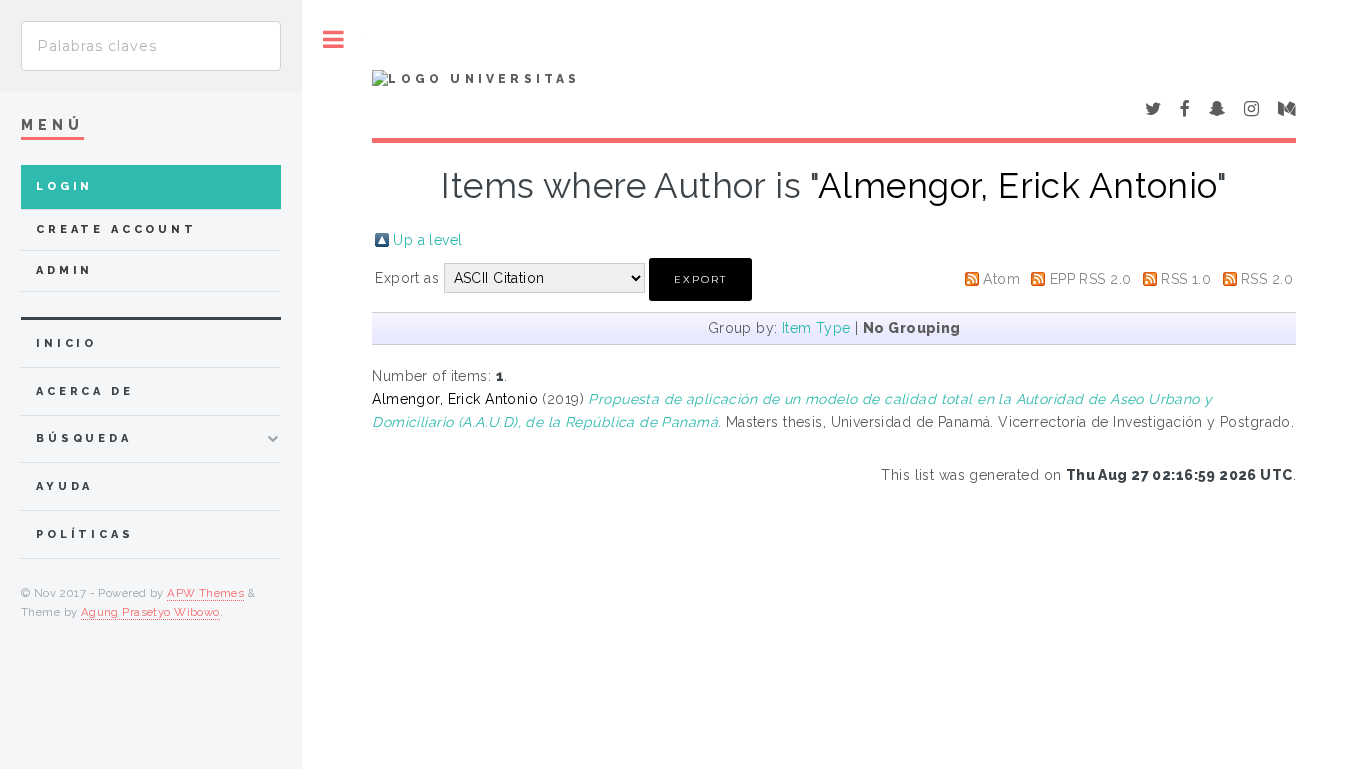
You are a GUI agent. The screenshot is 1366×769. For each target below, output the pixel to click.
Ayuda (64, 486)
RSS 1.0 (1186, 279)
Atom (1001, 279)
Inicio (66, 343)
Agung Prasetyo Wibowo (150, 612)
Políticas (85, 534)
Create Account (116, 229)
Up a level (427, 240)
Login (64, 186)
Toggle (333, 39)
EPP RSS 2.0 (1091, 279)
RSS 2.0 (1267, 279)
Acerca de (85, 391)
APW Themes (205, 593)
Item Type (816, 328)
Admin (64, 270)
